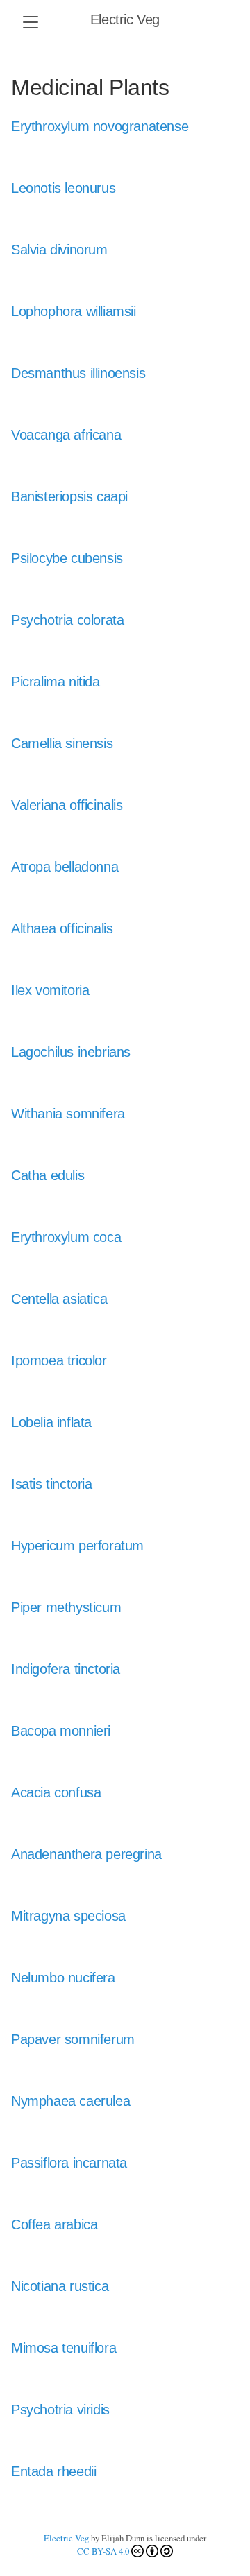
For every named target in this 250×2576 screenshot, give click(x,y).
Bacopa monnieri (61, 1731)
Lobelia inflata (51, 1422)
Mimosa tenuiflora (64, 2348)
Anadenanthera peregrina (86, 1854)
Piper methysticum (66, 1607)
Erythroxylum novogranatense (100, 126)
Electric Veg (125, 19)
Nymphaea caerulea (70, 2101)
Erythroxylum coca (66, 1237)
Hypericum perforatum (77, 1546)
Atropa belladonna (65, 867)
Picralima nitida (56, 682)
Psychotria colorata (67, 620)
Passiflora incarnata (69, 2163)
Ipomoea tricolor (59, 1360)
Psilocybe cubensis (67, 558)
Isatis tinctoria (52, 1484)
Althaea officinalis (62, 928)
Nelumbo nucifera (63, 1978)
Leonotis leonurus (63, 188)
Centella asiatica (59, 1299)
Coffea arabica (54, 2224)
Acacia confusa (56, 1792)
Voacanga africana (66, 435)
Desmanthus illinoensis (78, 373)
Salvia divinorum (59, 250)
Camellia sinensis (62, 743)
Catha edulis (48, 1175)
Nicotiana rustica (60, 2286)
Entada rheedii (53, 2471)
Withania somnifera (68, 1114)
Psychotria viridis (60, 2410)
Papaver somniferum (73, 2039)
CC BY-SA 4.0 (103, 2551)
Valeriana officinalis (67, 805)
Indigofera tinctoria (66, 1669)
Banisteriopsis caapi (69, 496)
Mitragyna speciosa (68, 1916)
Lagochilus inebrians (71, 1052)
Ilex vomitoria (50, 990)
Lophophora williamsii (74, 311)
